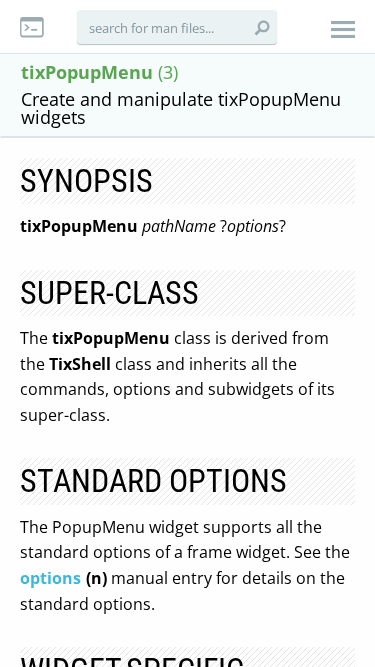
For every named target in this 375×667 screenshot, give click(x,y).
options (50, 578)
